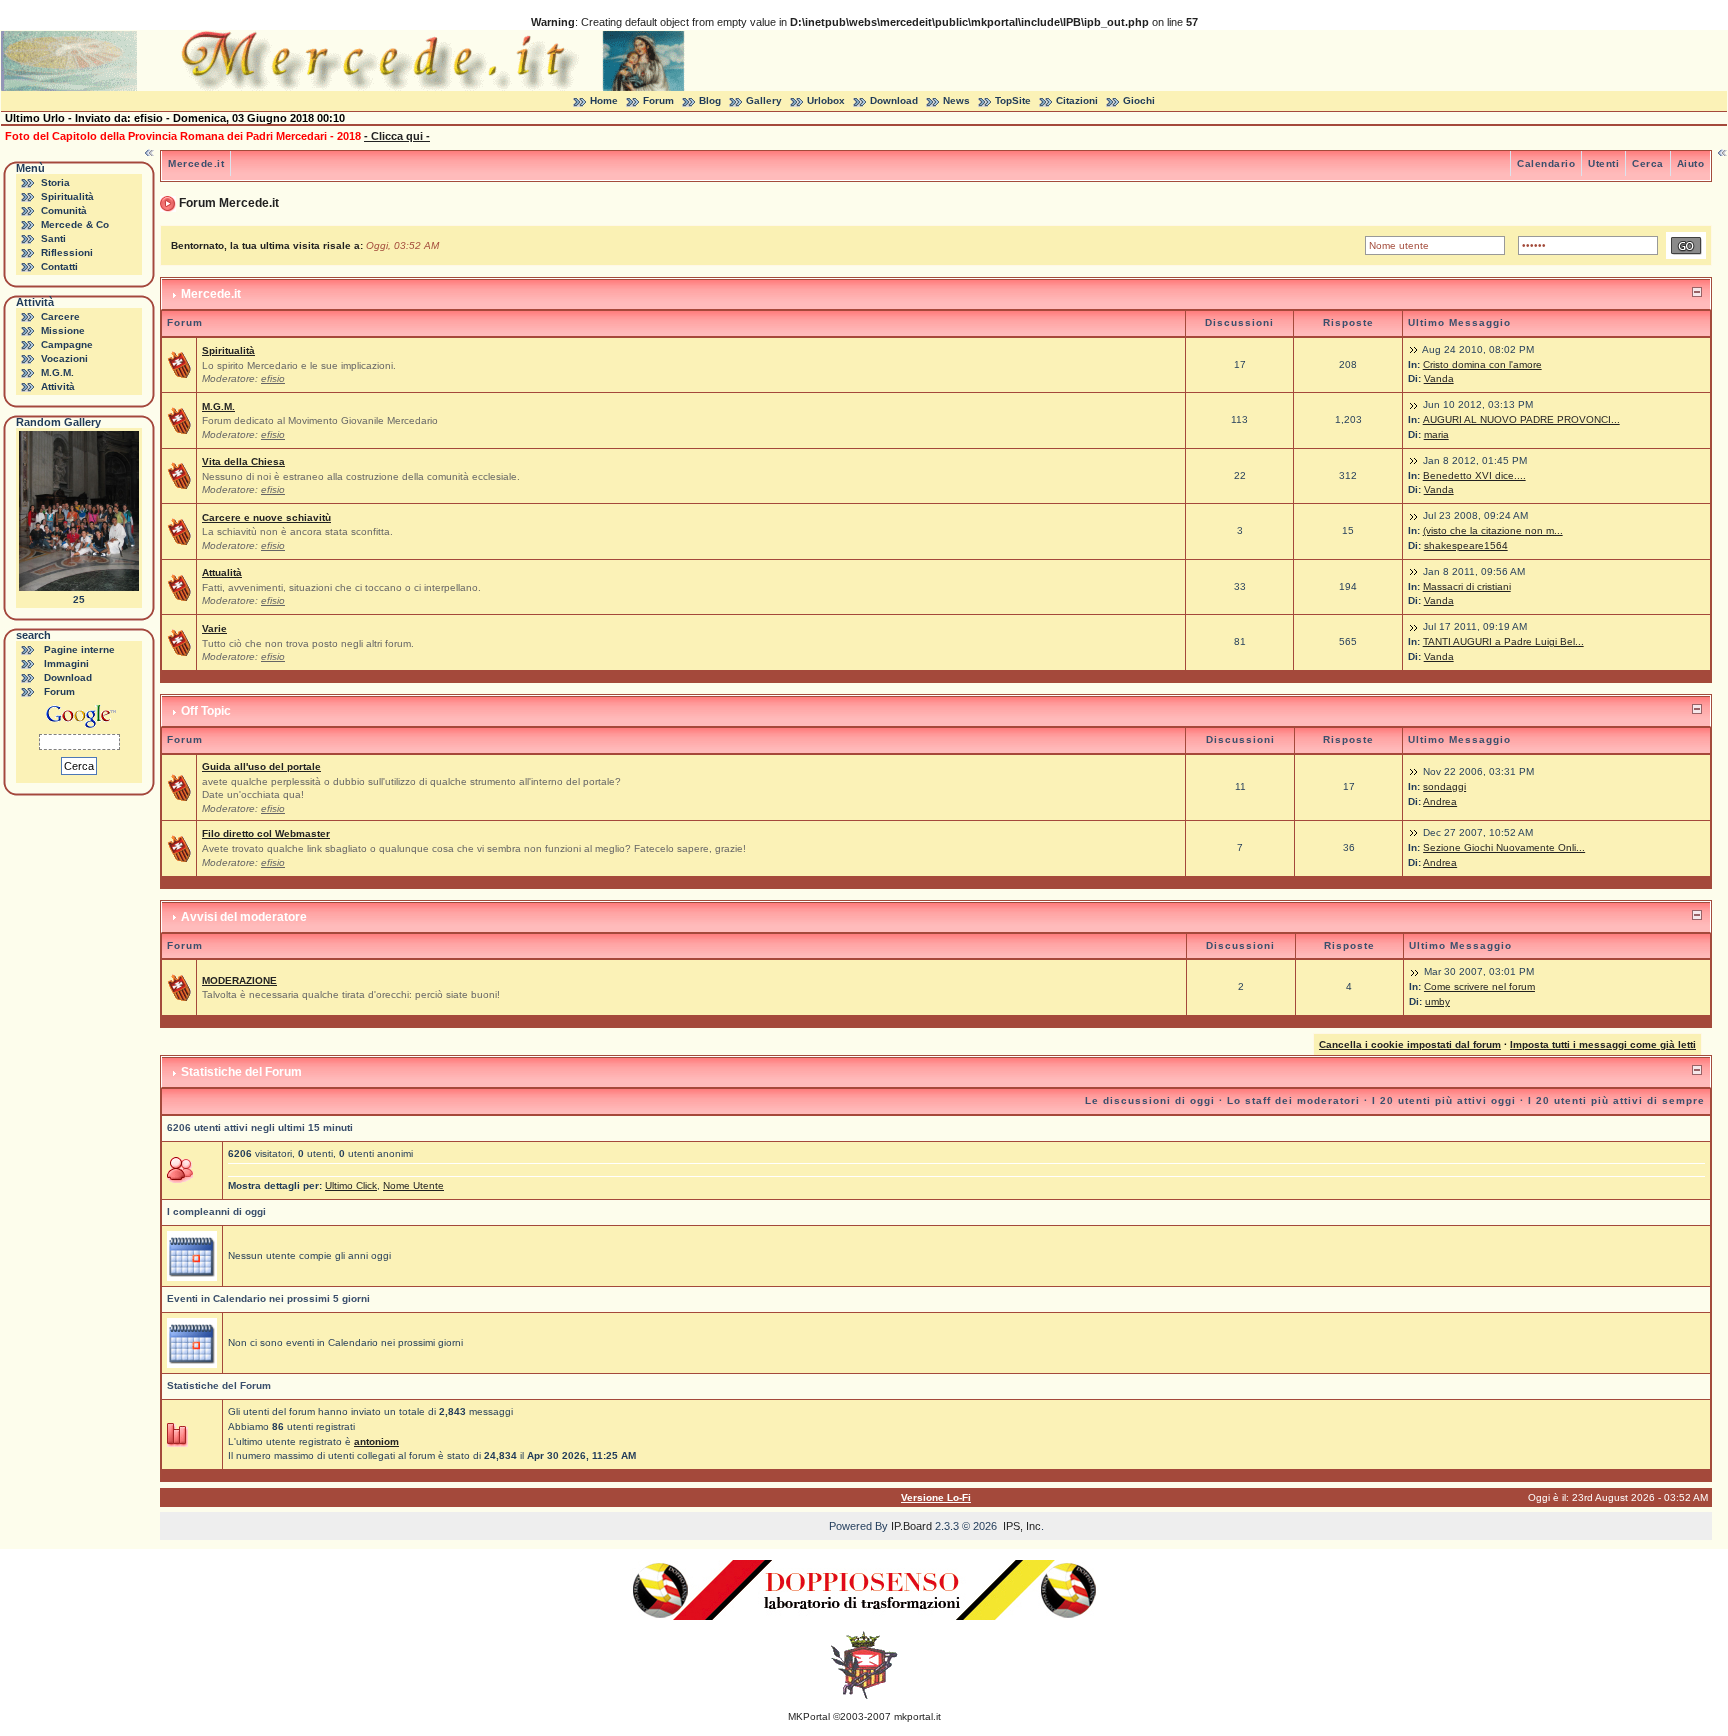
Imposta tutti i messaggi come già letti (1603, 1044)
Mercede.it (196, 163)
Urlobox (826, 100)
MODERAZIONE (239, 980)
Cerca (1648, 163)
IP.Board (911, 1526)
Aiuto (1691, 163)
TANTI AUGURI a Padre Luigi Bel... (1503, 641)
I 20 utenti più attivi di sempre (1616, 1100)
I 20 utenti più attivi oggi (1444, 1100)
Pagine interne (79, 649)
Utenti (1603, 163)
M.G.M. (57, 372)
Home (604, 100)
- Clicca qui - (397, 136)
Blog (710, 100)
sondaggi (1444, 786)
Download (894, 100)
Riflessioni (67, 252)
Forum (658, 100)
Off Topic (206, 711)
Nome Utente (413, 1185)
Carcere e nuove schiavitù (266, 517)
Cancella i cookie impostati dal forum (1410, 1044)
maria (1436, 434)
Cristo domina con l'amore (1482, 364)
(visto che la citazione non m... (1493, 530)
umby (1437, 1001)
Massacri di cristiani (1467, 586)
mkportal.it (917, 1716)
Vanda (1439, 378)
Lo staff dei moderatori (1293, 1100)
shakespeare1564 (1466, 545)
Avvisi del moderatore (244, 917)
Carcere (60, 316)
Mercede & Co (75, 224)
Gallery (764, 100)
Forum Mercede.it (229, 203)
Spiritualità (67, 196)
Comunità (64, 210)
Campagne (67, 344)
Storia (55, 182)
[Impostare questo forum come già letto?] (179, 364)
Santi (53, 238)
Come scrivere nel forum (1479, 986)
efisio (273, 378)
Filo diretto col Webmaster (266, 833)
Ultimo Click (351, 1185)
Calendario (1546, 163)
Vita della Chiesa (243, 461)
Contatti (59, 266)
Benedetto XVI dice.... (1474, 475)
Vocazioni (64, 358)
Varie (214, 628)
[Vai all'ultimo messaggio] (1414, 349)
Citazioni (1077, 100)
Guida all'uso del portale (261, 766)
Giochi (1139, 100)
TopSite (1013, 100)
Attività (58, 386)
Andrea (1440, 801)
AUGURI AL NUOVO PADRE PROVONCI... (1521, 419)
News (956, 100)
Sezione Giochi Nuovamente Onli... (1504, 847)
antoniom (376, 1441)
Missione (63, 330)
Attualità (222, 572)
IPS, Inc (1022, 1526)
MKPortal (809, 1716)
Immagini (66, 663)
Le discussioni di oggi (1150, 1100)
